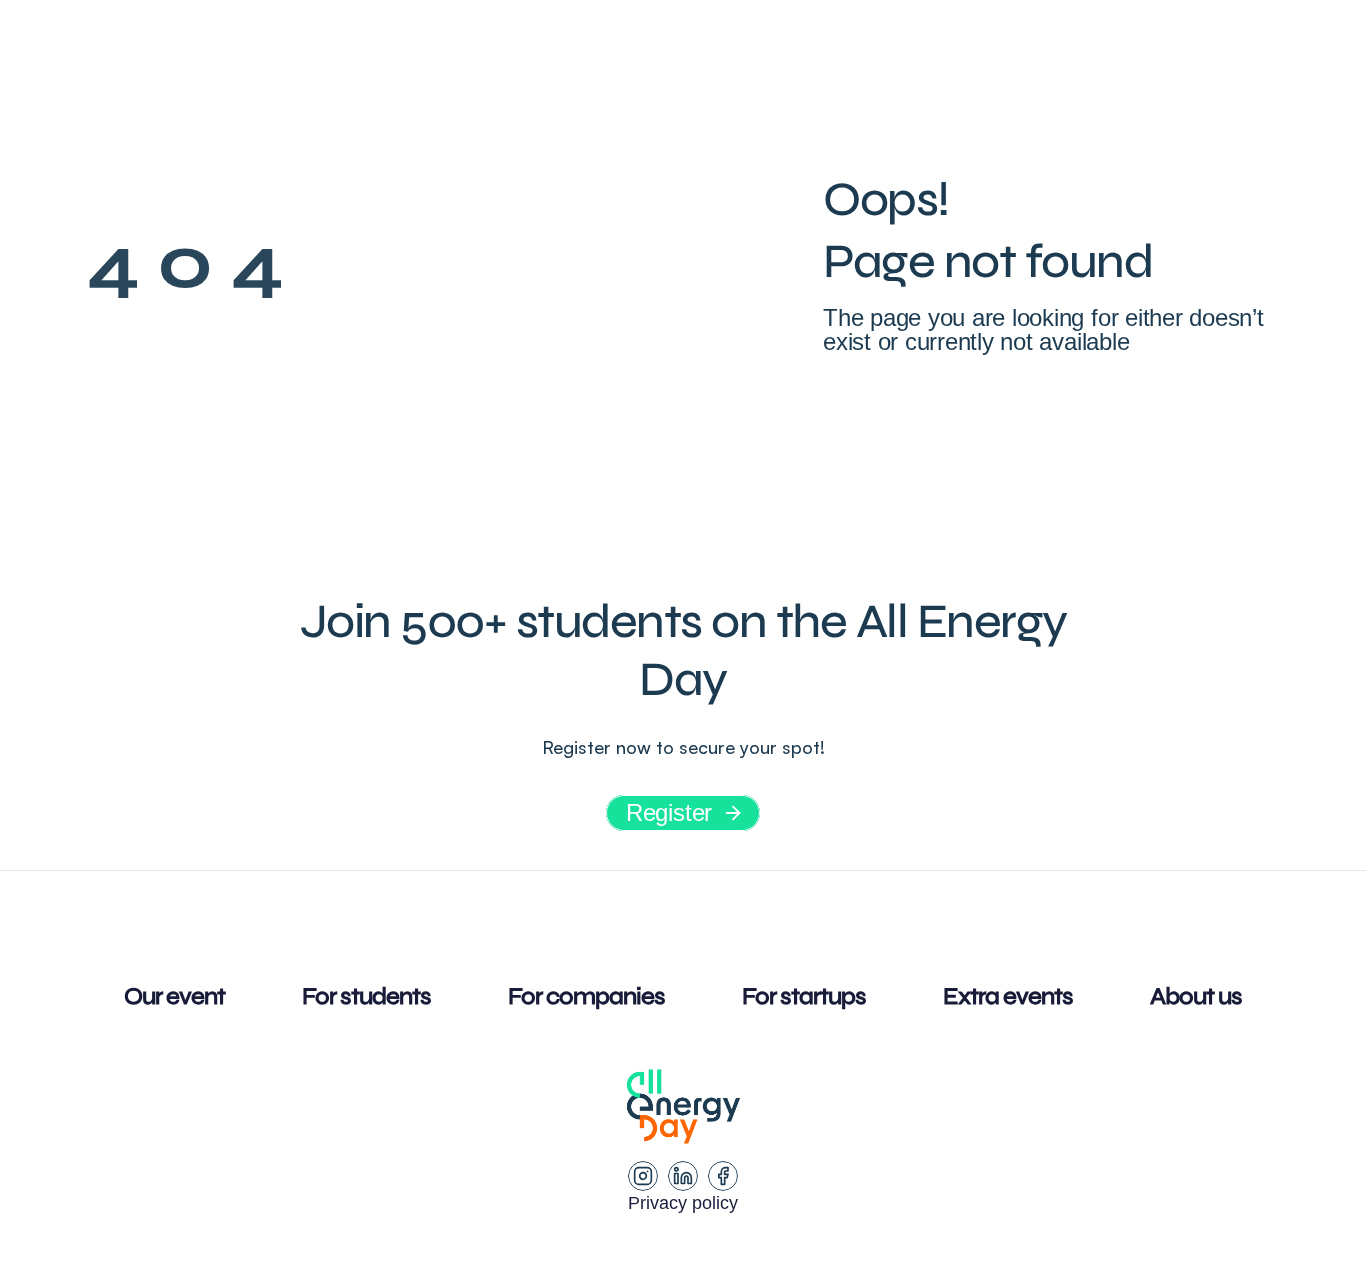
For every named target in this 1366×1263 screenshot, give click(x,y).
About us (1026, 54)
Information (285, 54)
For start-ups (874, 54)
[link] (1189, 55)
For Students (499, 54)
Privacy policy (683, 1203)
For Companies (686, 54)
